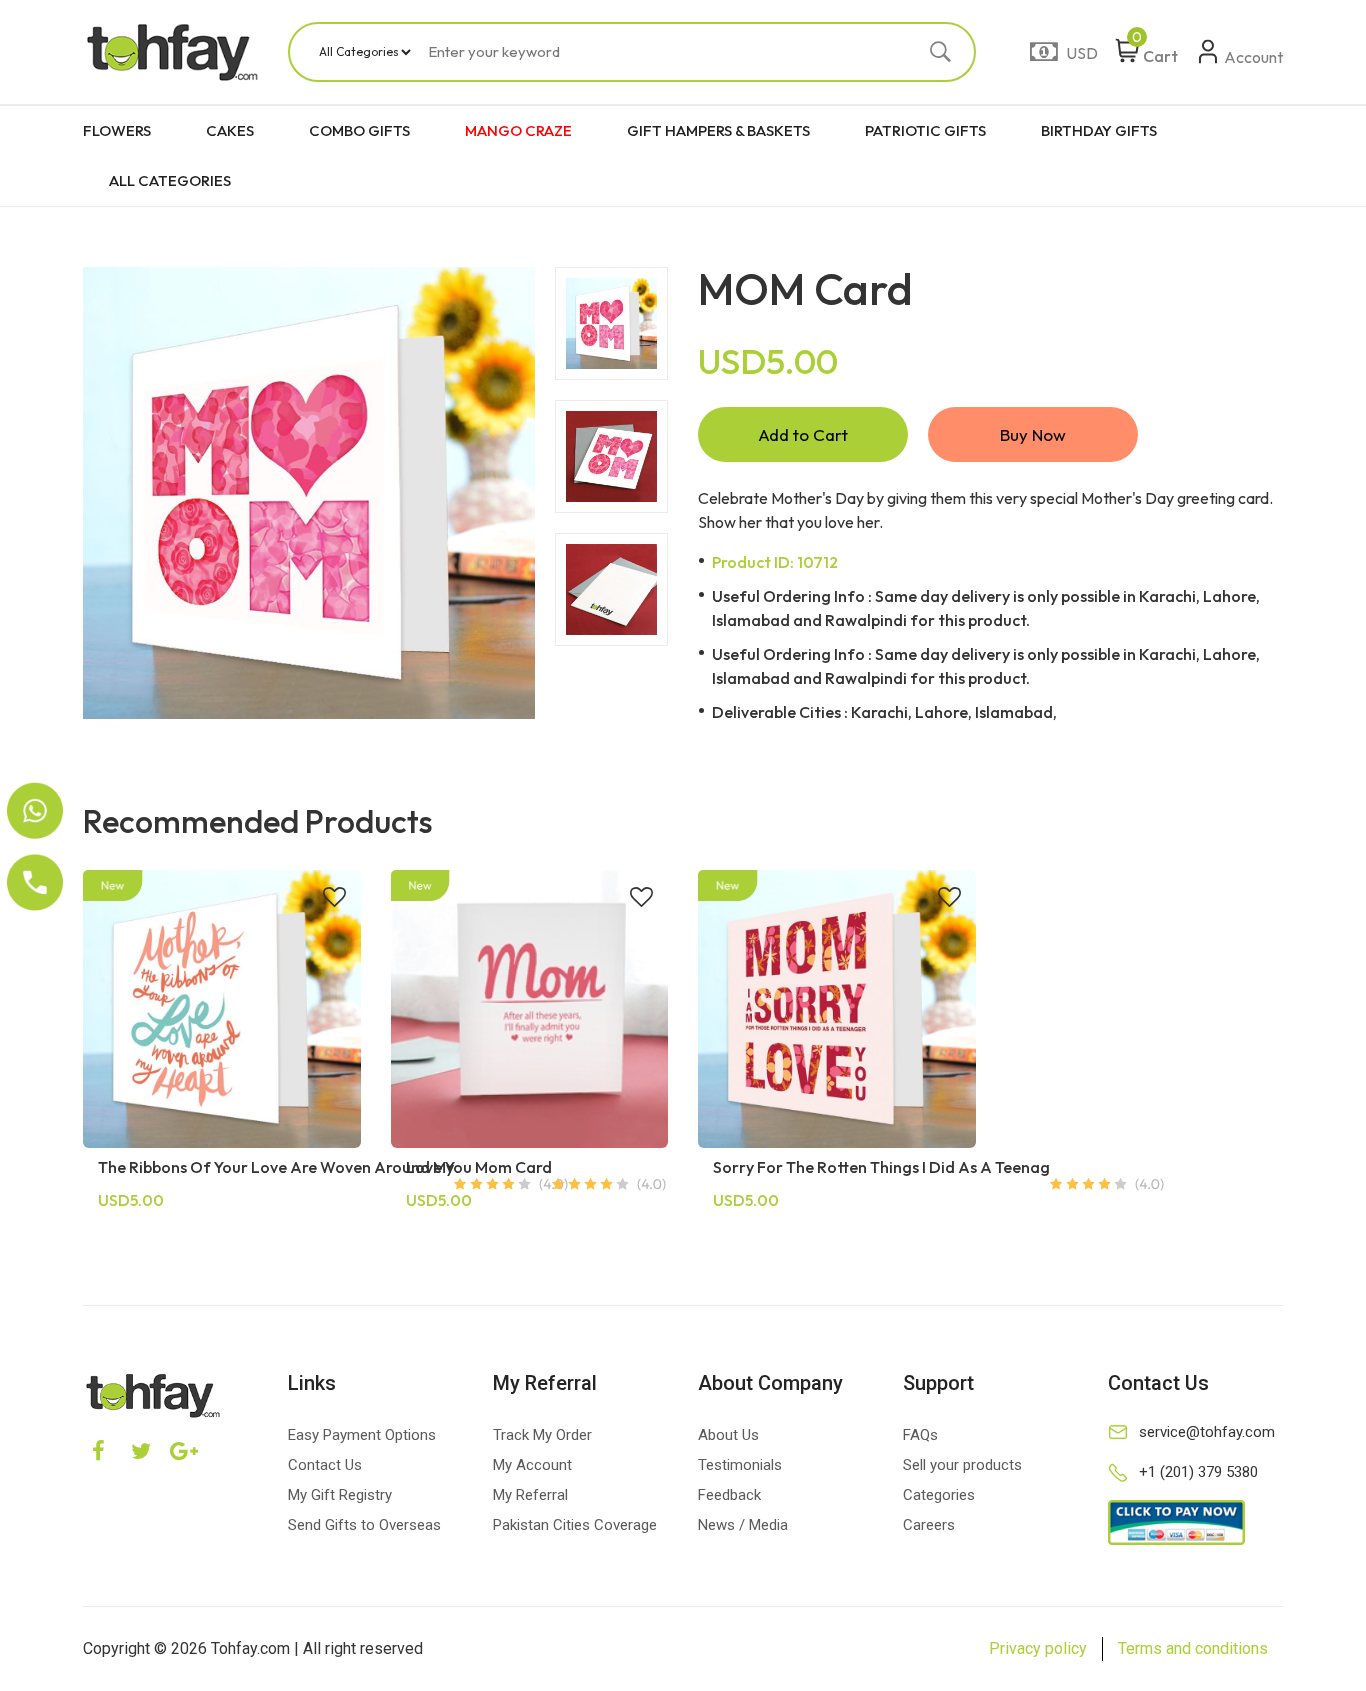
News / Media (743, 1525)
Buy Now (1033, 434)
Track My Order (542, 1435)
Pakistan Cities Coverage (575, 1525)
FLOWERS (117, 130)
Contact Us (325, 1465)
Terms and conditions (1193, 1648)
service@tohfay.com (1207, 1432)
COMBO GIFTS (359, 130)
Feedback (729, 1495)
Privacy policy (1038, 1648)
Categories (939, 1495)
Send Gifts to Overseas (364, 1525)
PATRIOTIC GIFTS (925, 130)
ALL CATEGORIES (170, 180)
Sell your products (962, 1465)
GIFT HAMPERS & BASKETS (718, 130)
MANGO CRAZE (518, 130)
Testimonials (740, 1465)
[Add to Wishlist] (334, 899)
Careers (929, 1525)
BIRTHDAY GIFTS (1099, 130)
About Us (728, 1435)
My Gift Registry (340, 1495)
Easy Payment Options (362, 1435)
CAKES (230, 130)
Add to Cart (803, 434)
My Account (532, 1465)
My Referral (530, 1495)
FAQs (920, 1435)
